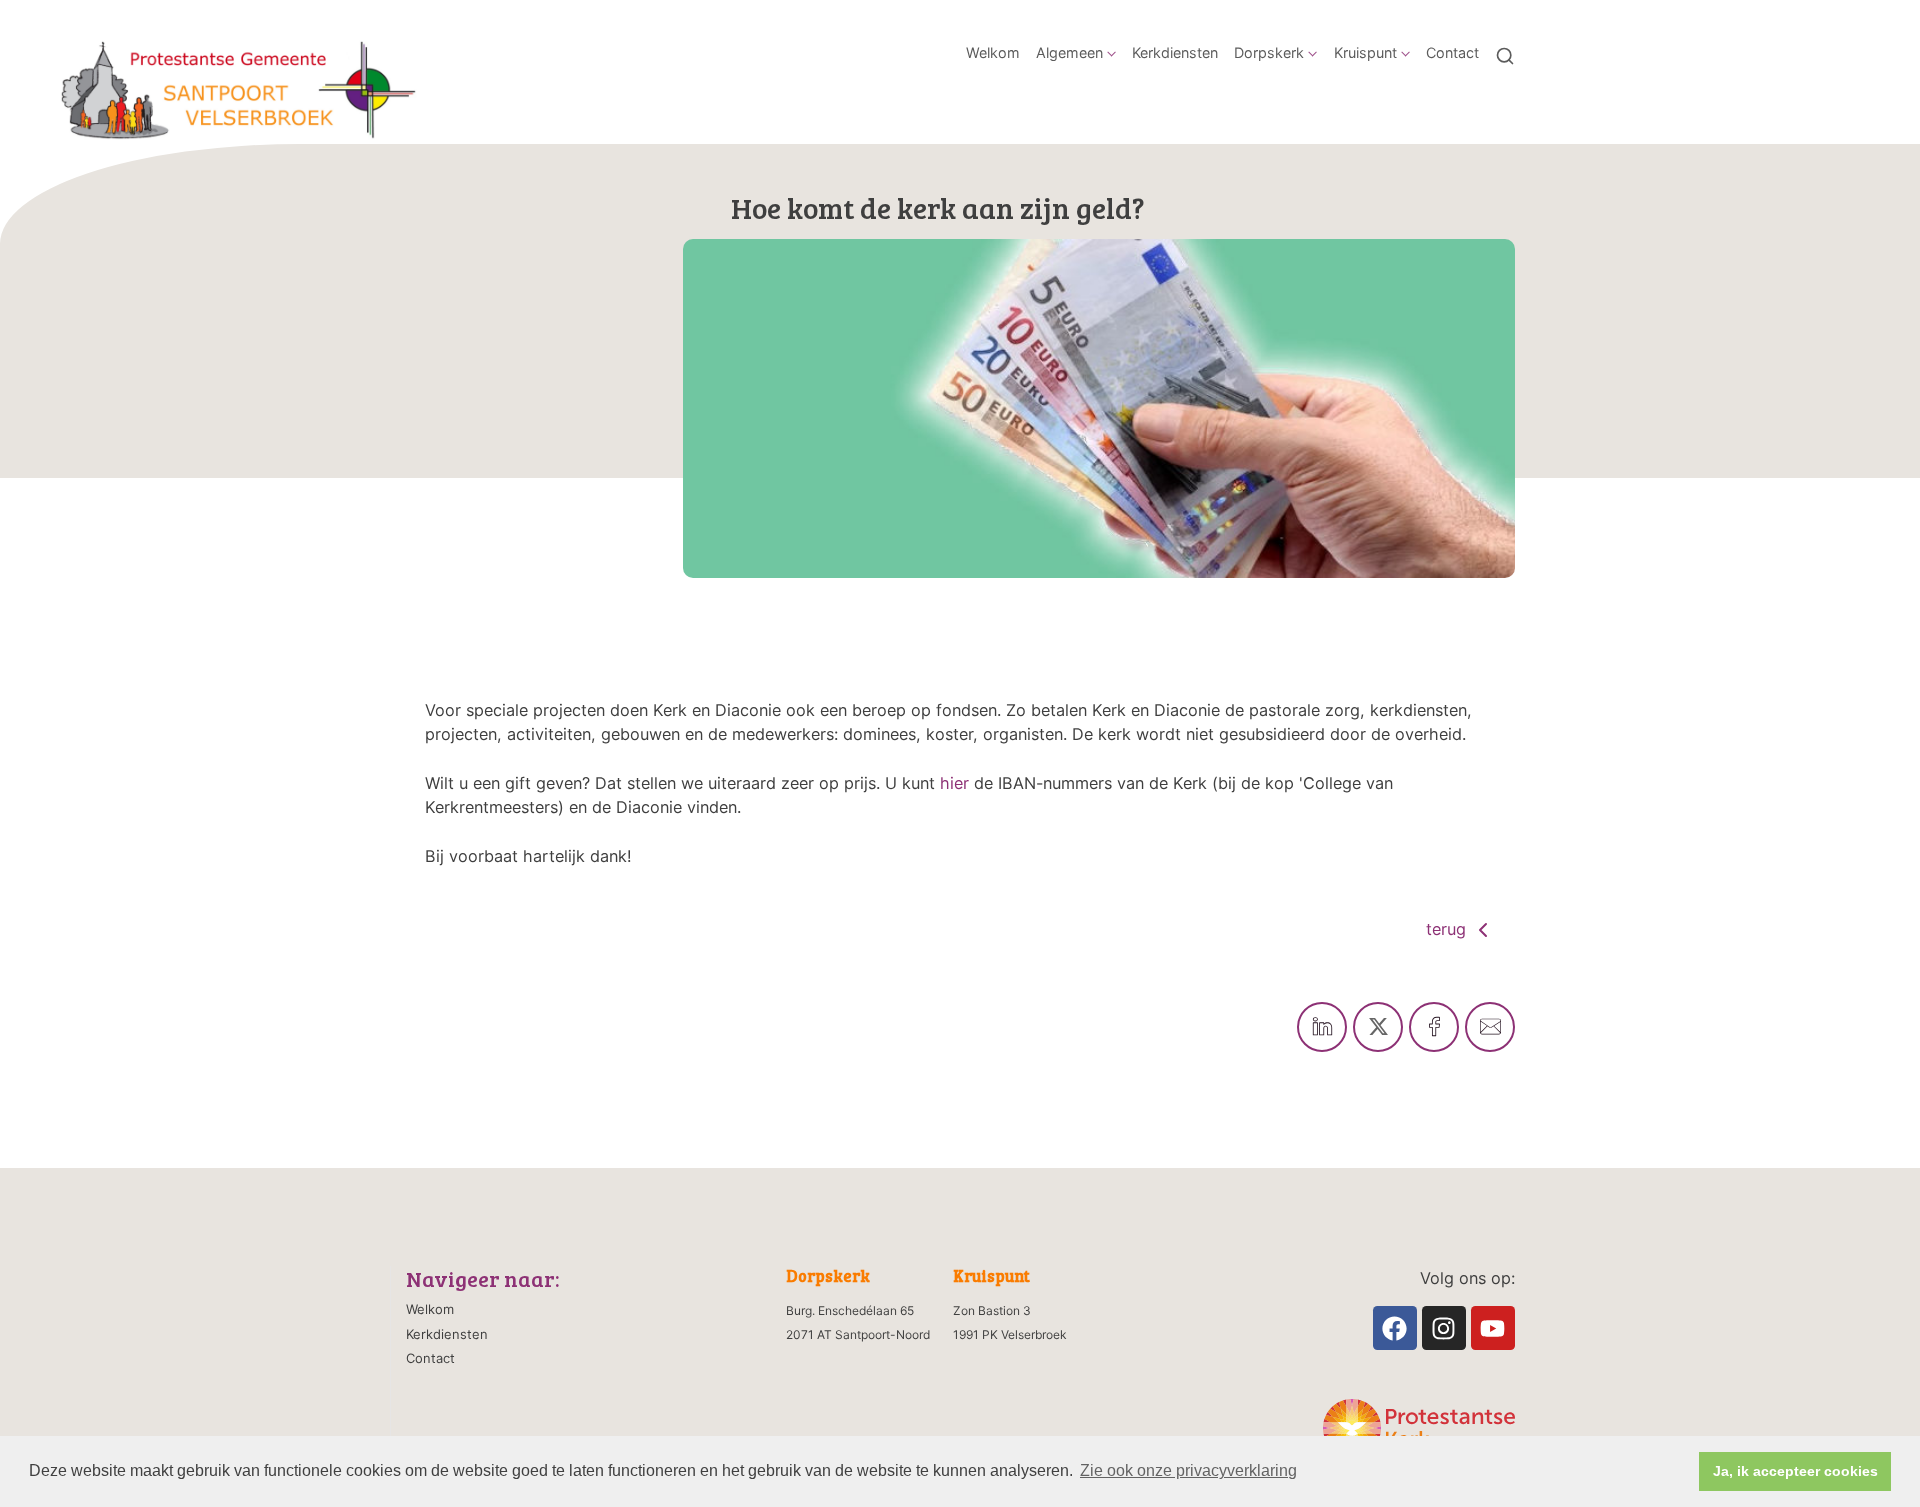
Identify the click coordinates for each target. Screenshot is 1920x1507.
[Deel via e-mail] (1490, 1027)
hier (954, 783)
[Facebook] (1395, 1328)
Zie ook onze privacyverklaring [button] (1188, 1470)
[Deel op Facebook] (1434, 1027)
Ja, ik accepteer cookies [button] (1795, 1471)
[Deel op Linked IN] (1322, 1027)
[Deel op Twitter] (1378, 1027)
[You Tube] (1493, 1328)
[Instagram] (1444, 1328)
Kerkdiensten (1175, 52)
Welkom (993, 52)
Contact (1452, 52)
